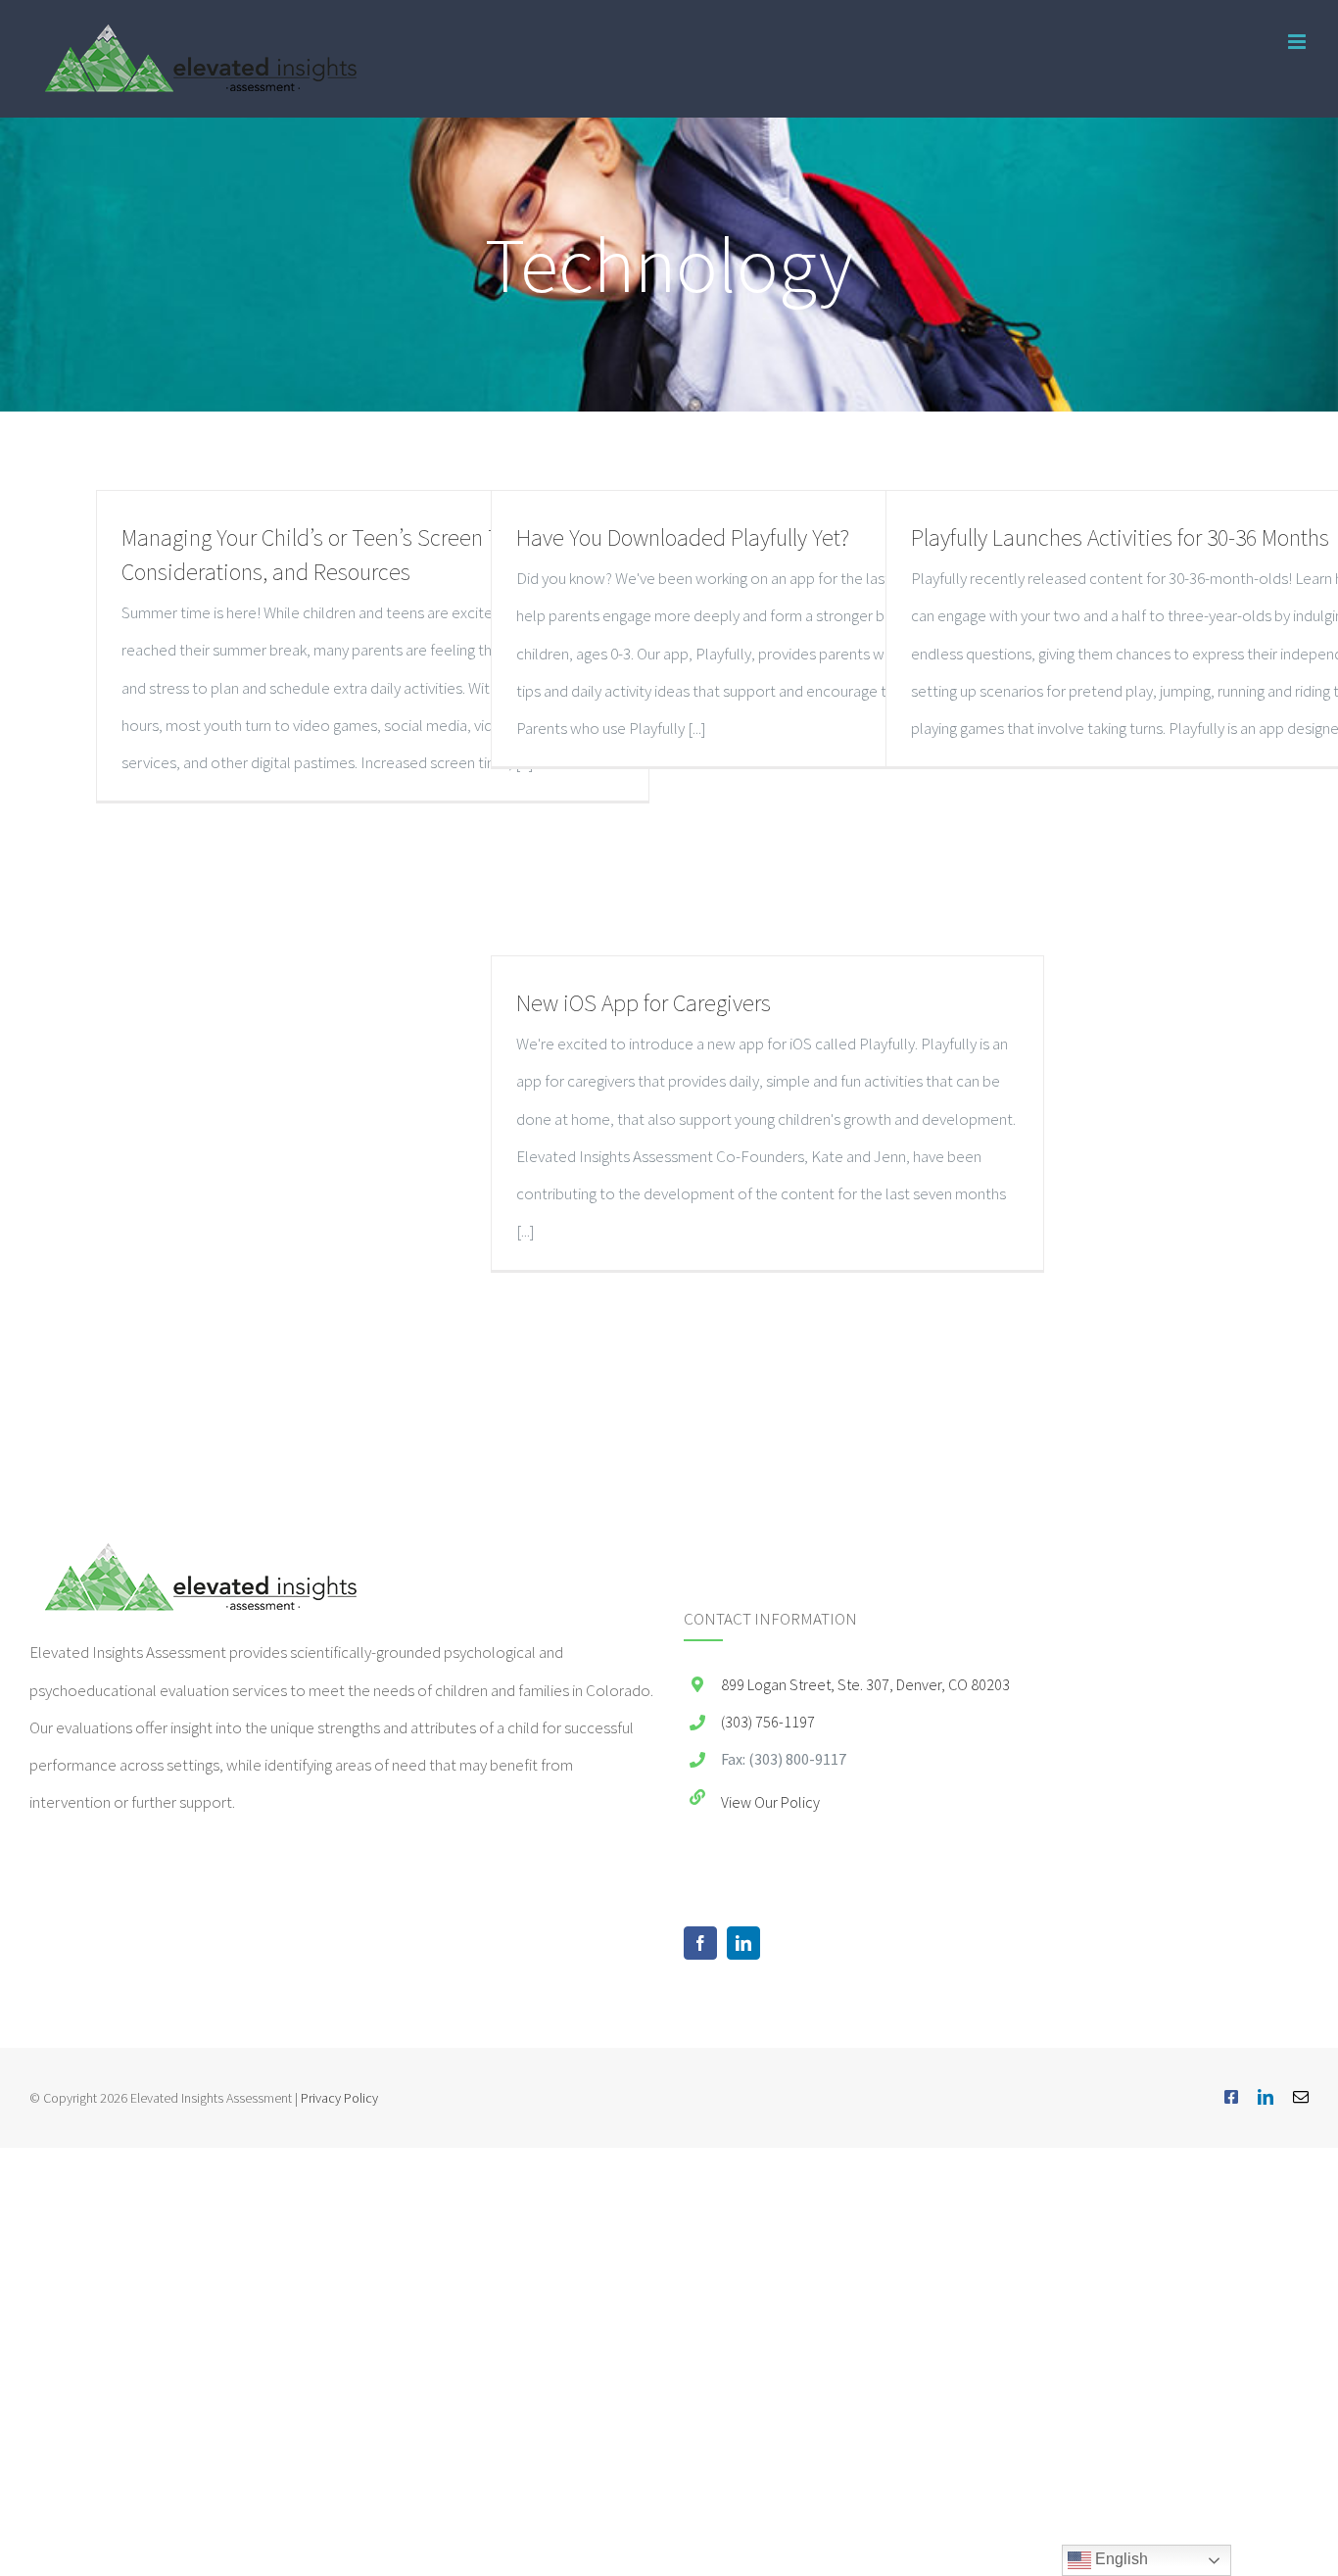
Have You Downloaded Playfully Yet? (683, 537)
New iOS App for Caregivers (644, 1003)
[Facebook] (700, 1943)
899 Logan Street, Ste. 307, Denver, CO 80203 (865, 1684)
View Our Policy (770, 1802)
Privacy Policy (339, 2098)
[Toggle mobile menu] (1298, 42)
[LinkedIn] (743, 1943)
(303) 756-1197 (768, 1722)
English (1120, 2559)
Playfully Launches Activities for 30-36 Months (1120, 537)
